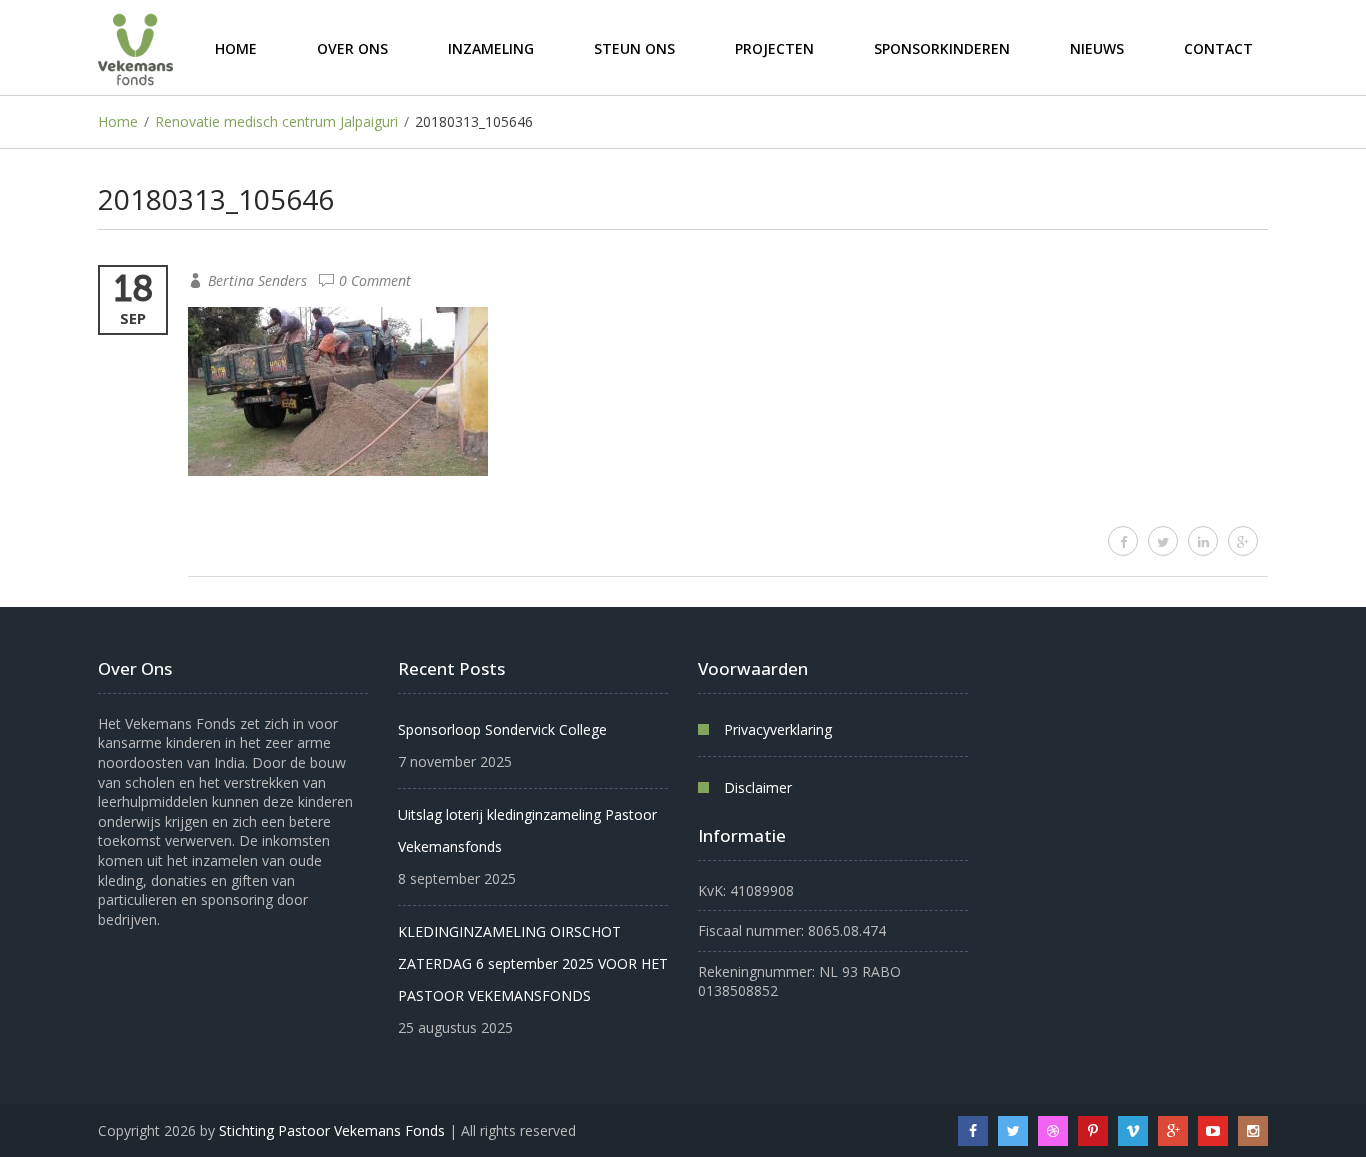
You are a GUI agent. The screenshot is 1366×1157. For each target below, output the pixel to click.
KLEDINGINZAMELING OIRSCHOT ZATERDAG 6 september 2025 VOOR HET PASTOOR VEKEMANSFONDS (533, 963)
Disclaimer (758, 787)
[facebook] (1123, 541)
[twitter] (1163, 541)
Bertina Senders (257, 280)
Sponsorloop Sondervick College (502, 729)
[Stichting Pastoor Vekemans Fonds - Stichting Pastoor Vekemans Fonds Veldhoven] (135, 47)
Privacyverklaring (778, 729)
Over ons (352, 47)
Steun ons (634, 47)
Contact (1218, 47)
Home (236, 47)
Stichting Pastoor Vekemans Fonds (332, 1130)
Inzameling (491, 47)
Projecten (774, 47)
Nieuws (1097, 47)
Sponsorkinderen (942, 47)
